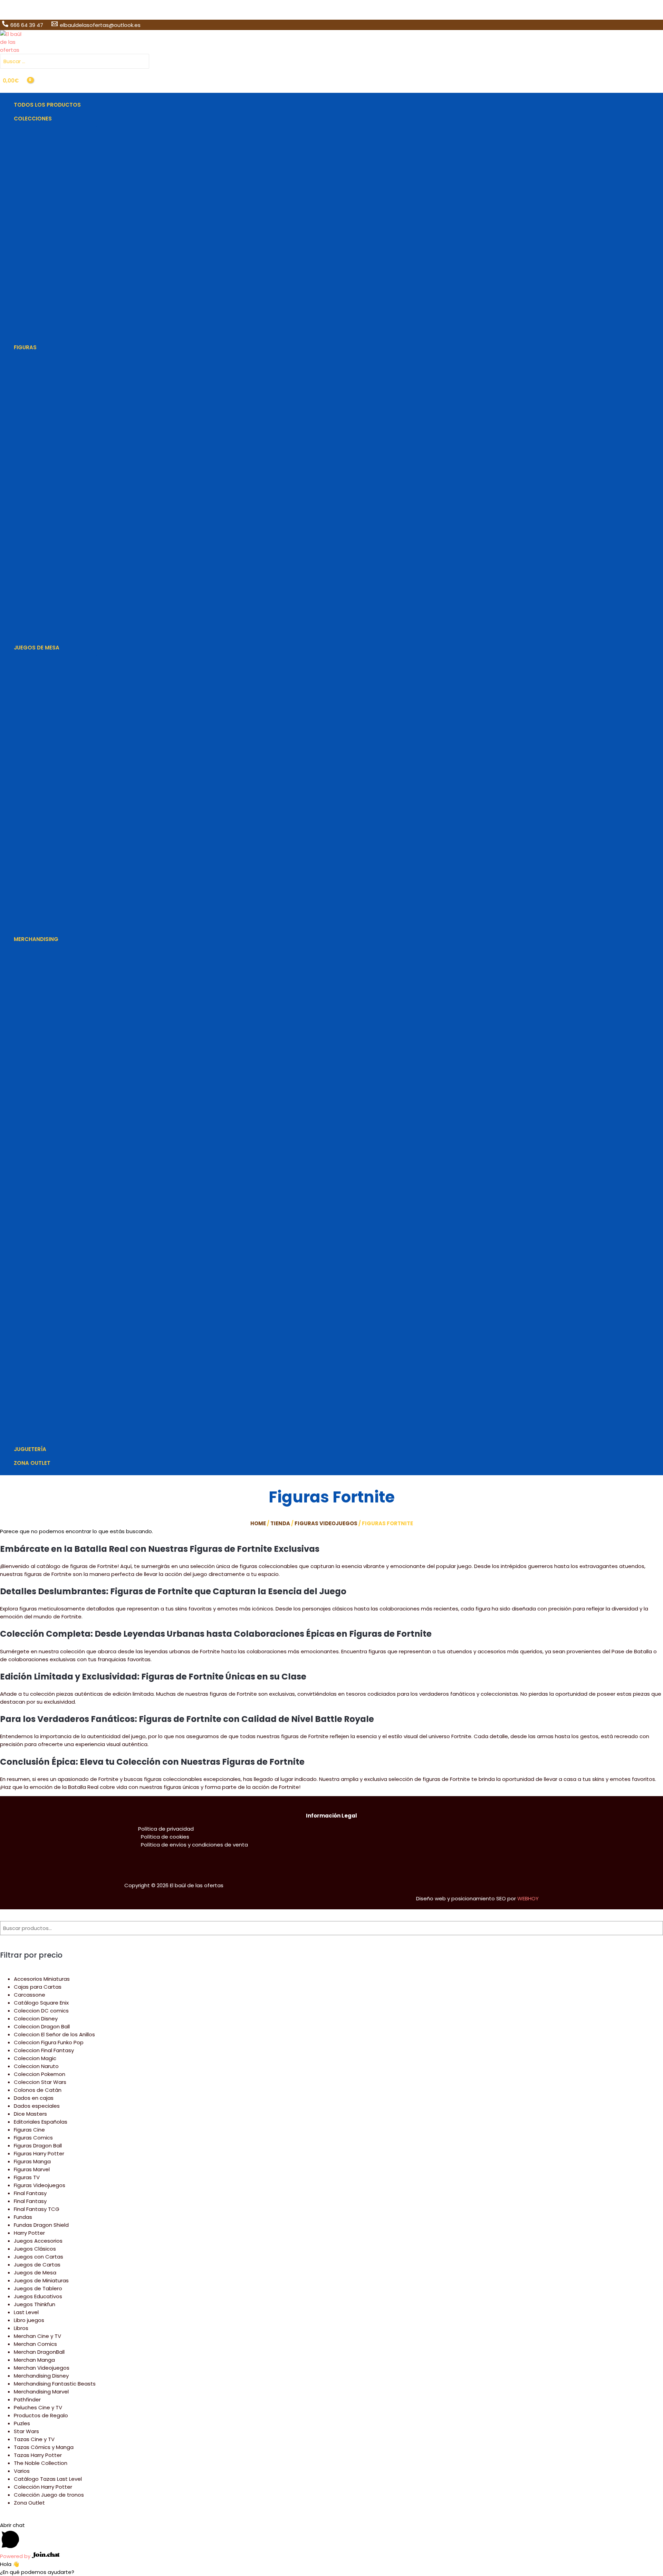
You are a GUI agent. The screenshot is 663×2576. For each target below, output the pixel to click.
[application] (55, 119)
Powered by (16, 2556)
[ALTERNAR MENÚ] (55, 129)
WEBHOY (528, 1898)
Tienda (280, 1523)
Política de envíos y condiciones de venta (194, 1845)
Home (258, 1523)
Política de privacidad (166, 1829)
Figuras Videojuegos (326, 1523)
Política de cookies (165, 1837)
